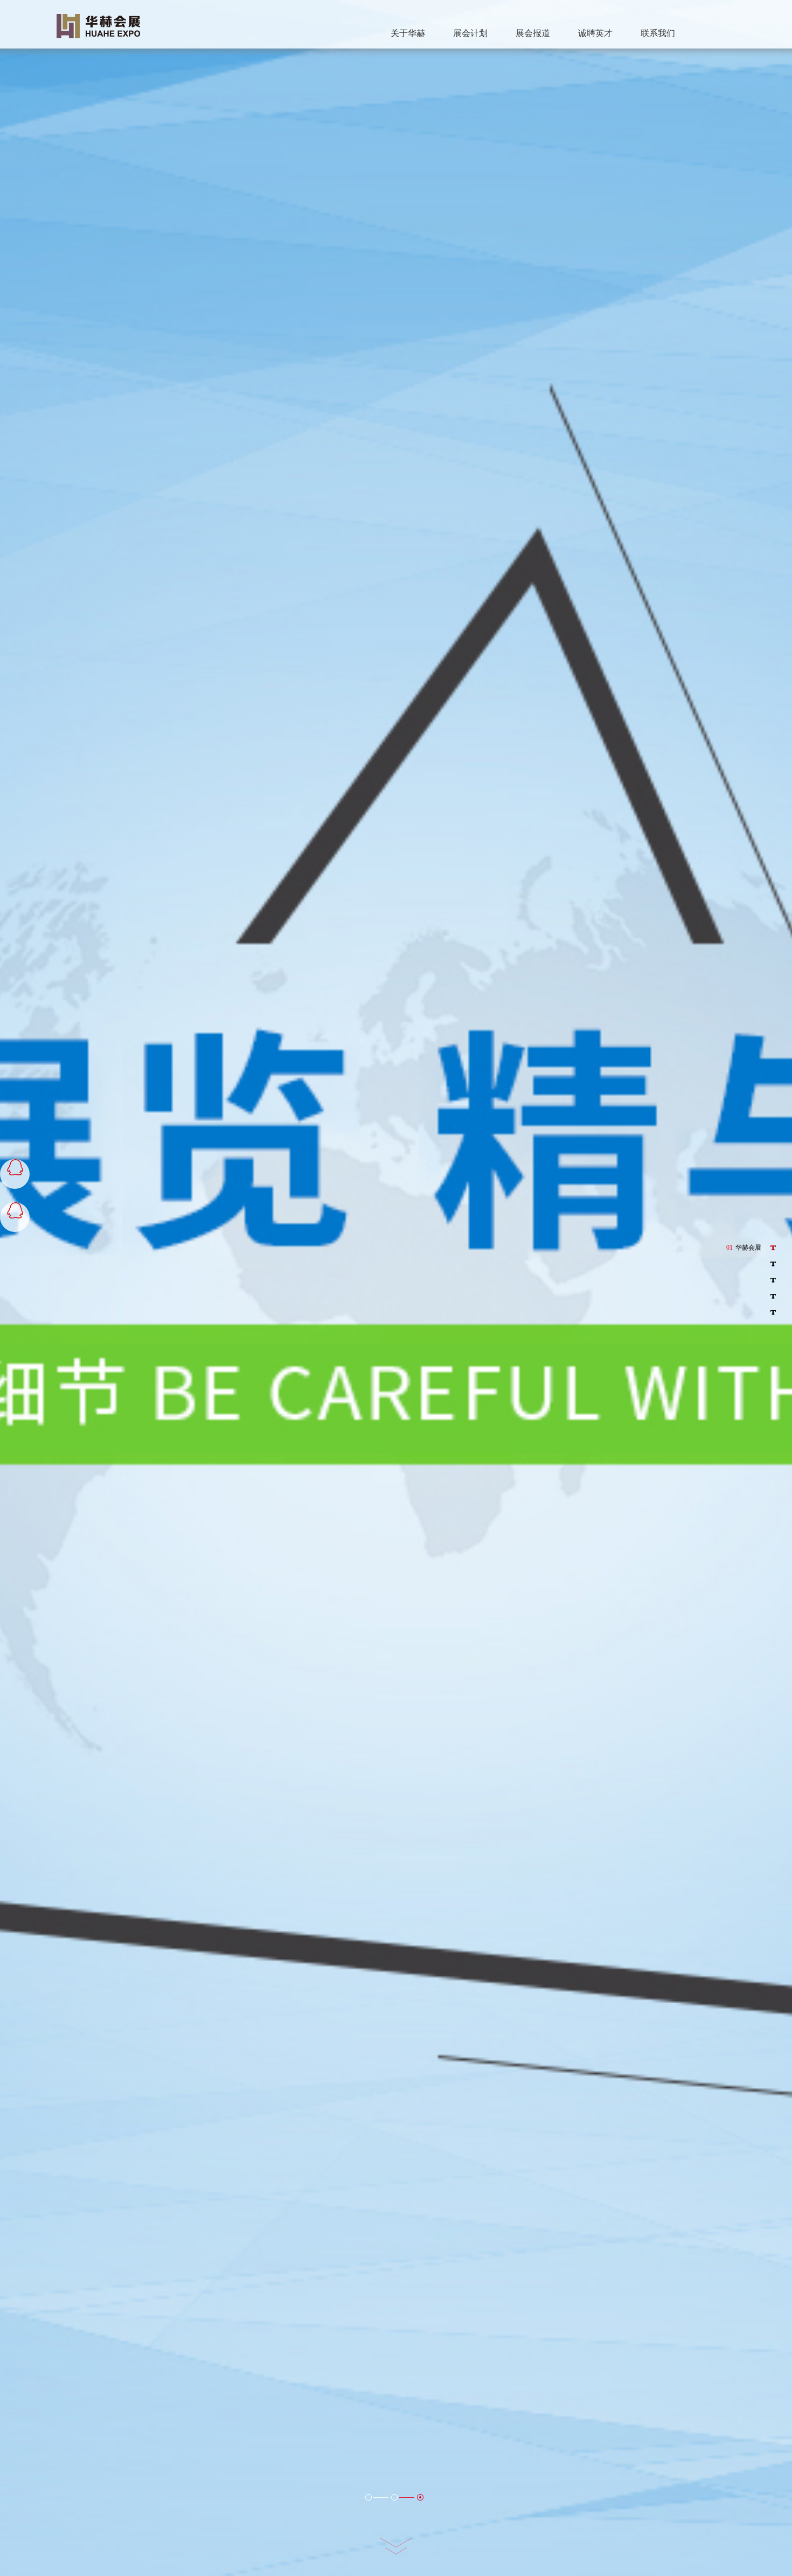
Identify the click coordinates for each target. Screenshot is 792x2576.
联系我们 (658, 33)
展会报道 (533, 33)
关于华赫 (408, 33)
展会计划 (470, 33)
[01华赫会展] (769, 1248)
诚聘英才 (595, 33)
